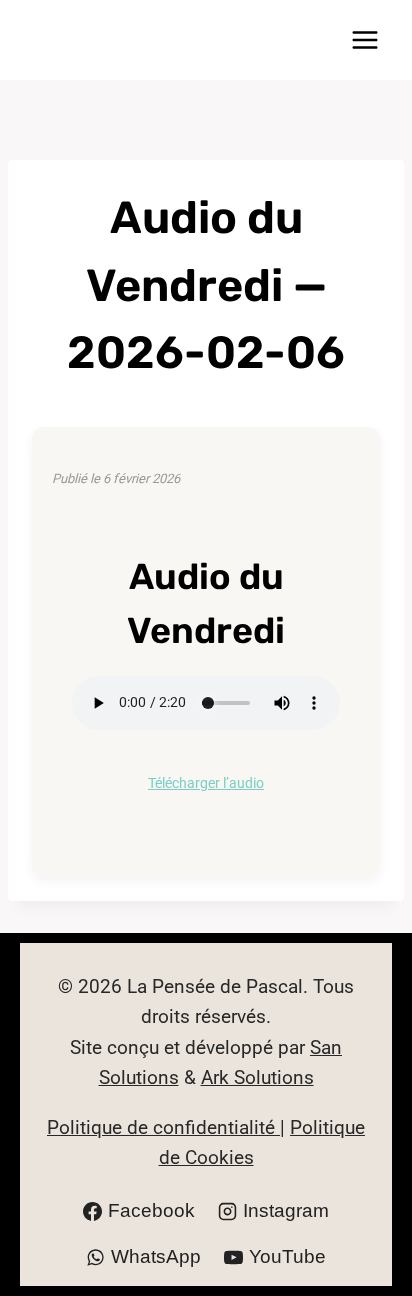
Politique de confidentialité (163, 1127)
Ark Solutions (257, 1077)
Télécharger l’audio (206, 783)
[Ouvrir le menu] (364, 39)
